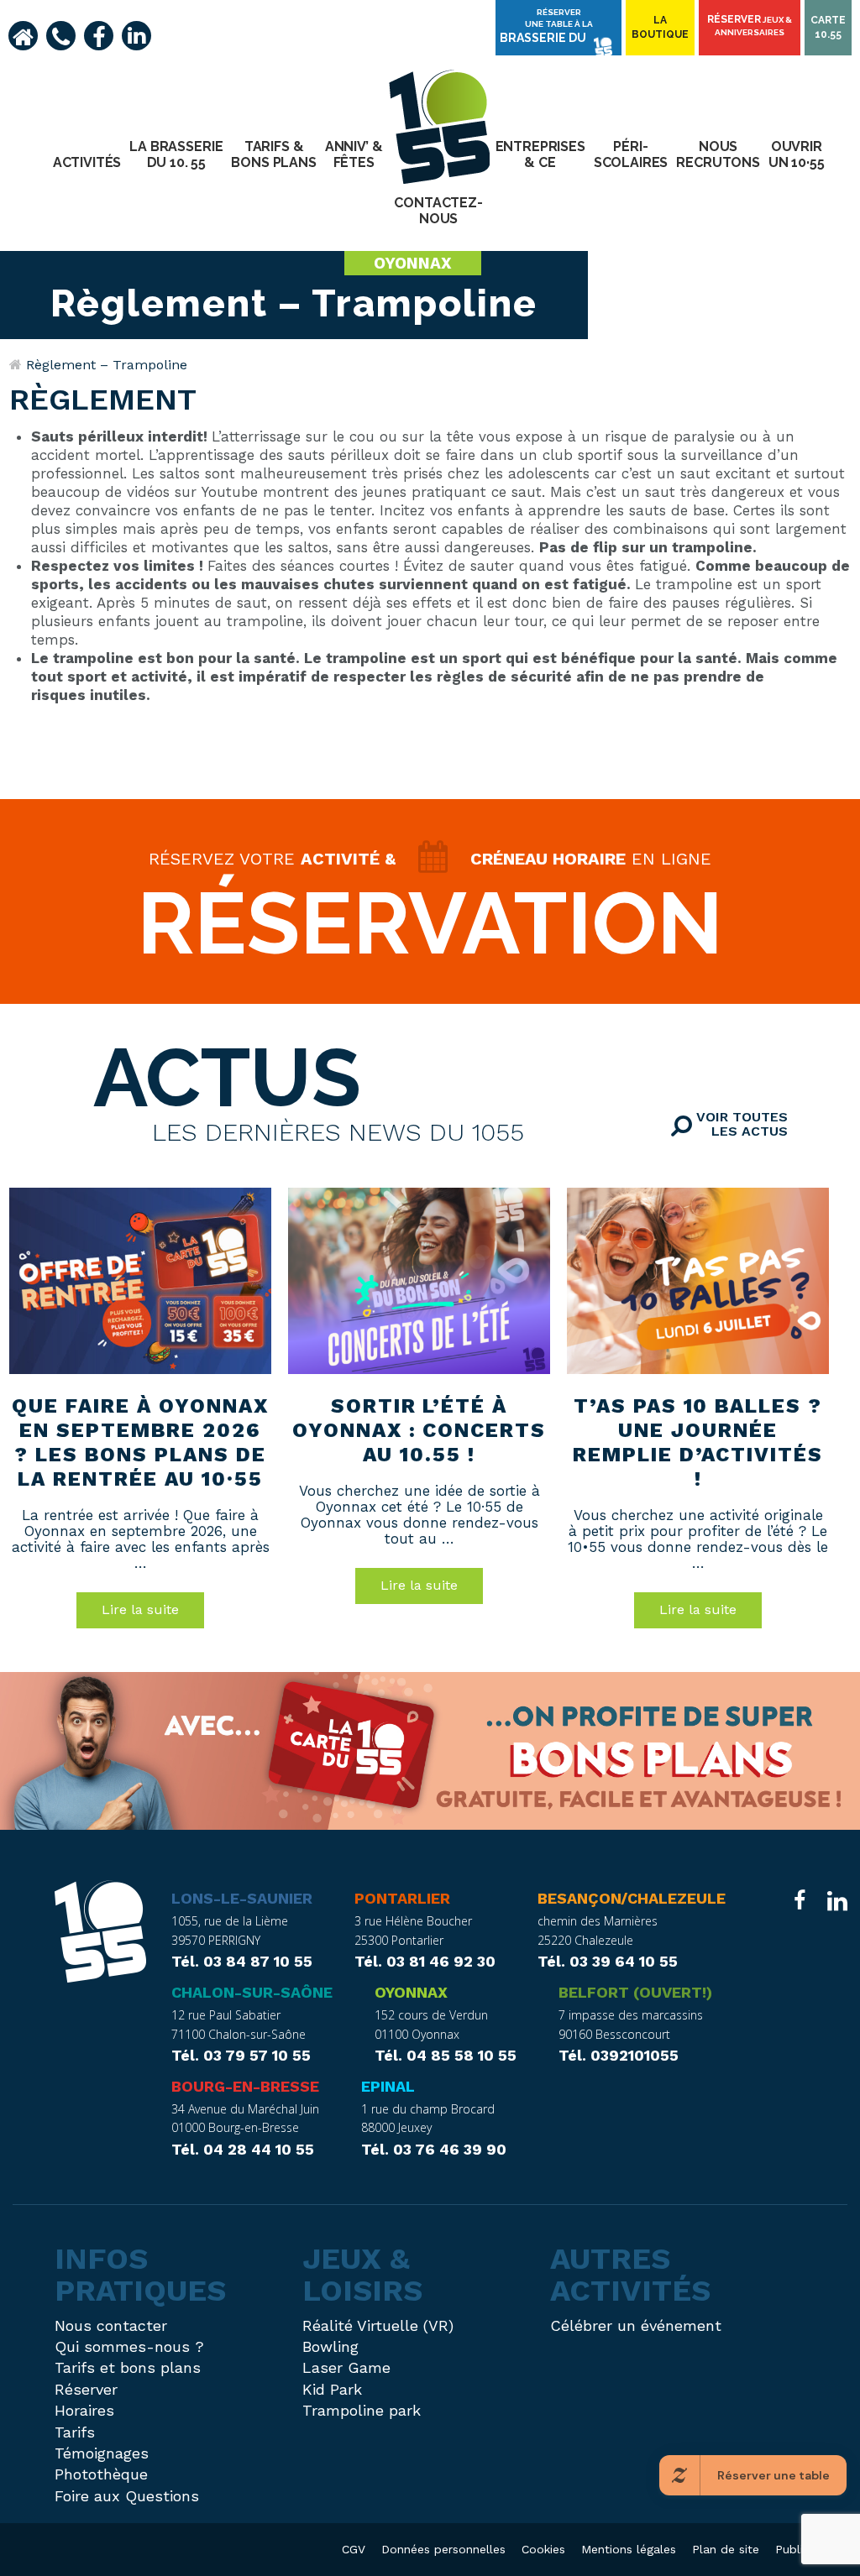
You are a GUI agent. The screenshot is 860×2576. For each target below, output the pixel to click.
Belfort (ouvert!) (635, 1992)
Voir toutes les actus (740, 1124)
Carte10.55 (828, 27)
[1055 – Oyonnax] (100, 1934)
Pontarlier (402, 1898)
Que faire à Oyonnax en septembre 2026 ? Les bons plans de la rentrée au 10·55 (140, 1442)
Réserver (750, 25)
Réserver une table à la (546, 26)
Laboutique (660, 27)
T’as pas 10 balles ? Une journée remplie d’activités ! (698, 1442)
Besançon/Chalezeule (632, 1898)
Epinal (388, 2086)
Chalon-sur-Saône (252, 1992)
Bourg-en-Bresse (245, 2086)
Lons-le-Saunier (242, 1898)
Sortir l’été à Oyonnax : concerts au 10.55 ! (419, 1430)
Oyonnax (411, 1992)
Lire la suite (140, 1609)
